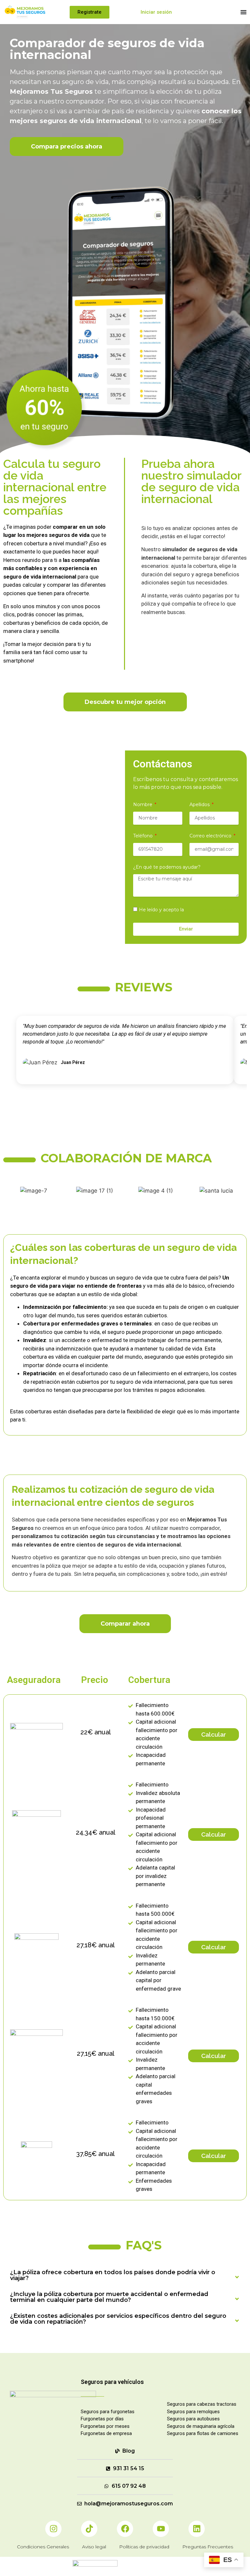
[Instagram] (53, 2529)
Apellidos (200, 805)
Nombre (143, 805)
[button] (125, 2275)
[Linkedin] (197, 2529)
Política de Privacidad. (210, 910)
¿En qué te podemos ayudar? (167, 867)
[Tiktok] (89, 2529)
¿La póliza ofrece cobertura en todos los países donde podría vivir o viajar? (113, 2275)
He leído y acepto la (187, 910)
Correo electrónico (211, 836)
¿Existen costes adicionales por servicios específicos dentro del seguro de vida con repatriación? (118, 2319)
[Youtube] (161, 2529)
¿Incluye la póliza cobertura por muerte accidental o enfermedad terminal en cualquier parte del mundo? (109, 2297)
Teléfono (144, 836)
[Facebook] (125, 2529)
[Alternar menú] (243, 12)
